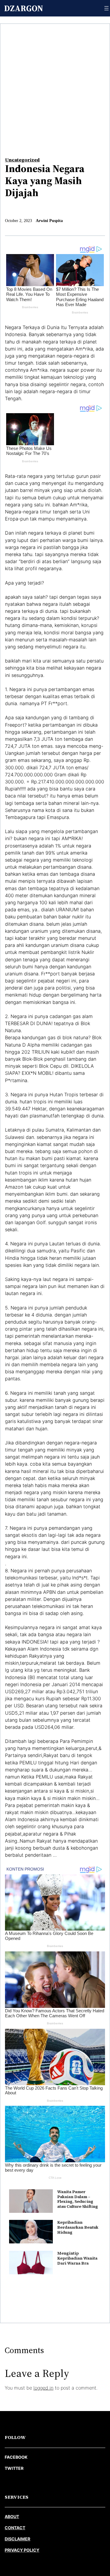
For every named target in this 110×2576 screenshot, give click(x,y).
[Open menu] (106, 8)
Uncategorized (22, 160)
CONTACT (15, 2528)
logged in (43, 2388)
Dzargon (24, 8)
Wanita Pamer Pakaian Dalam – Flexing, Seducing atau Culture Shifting (78, 2199)
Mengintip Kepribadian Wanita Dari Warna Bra (77, 2258)
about (12, 2516)
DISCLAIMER (17, 2539)
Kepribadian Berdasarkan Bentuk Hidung (78, 2227)
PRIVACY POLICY (22, 2550)
